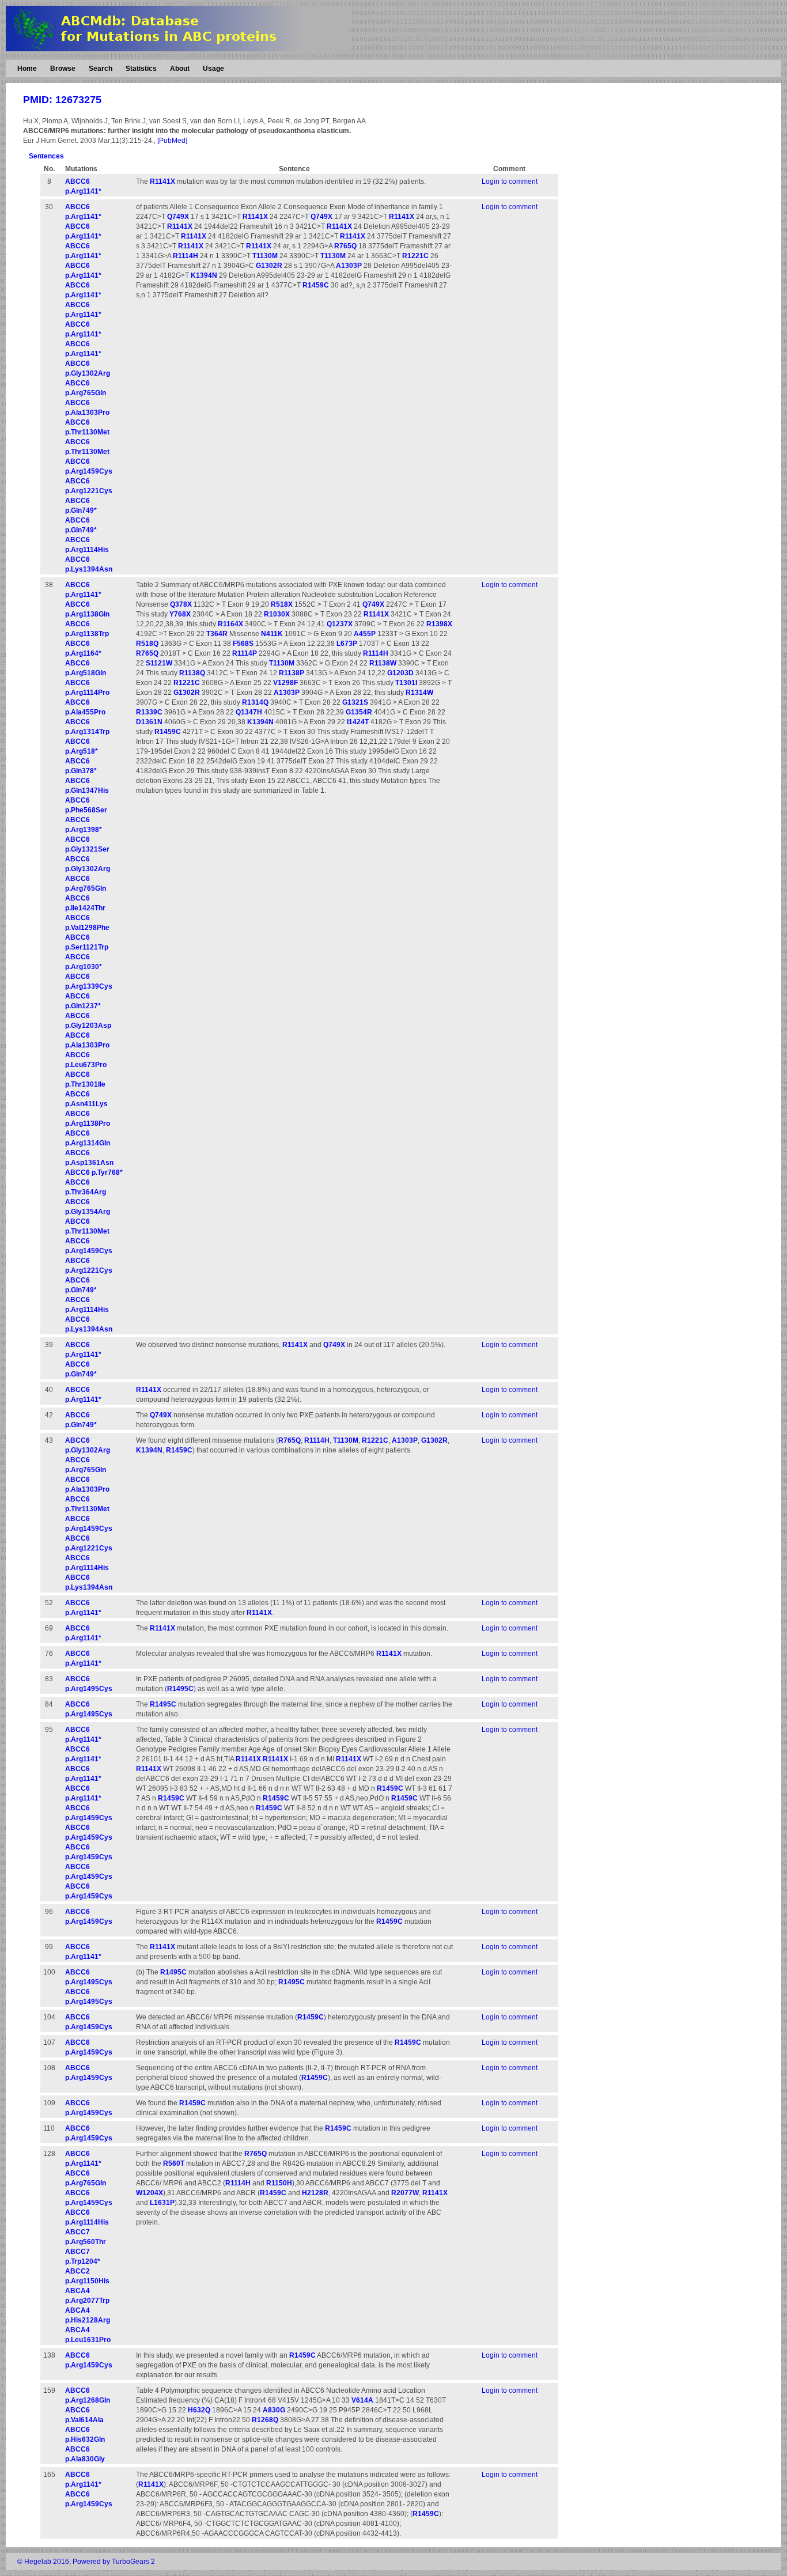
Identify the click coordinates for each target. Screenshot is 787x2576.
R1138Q (192, 673)
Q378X (181, 604)
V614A (362, 2400)
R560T (174, 2163)
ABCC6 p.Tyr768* (94, 1172)
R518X (282, 604)
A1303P (349, 266)
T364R (217, 634)
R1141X (162, 181)
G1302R (269, 266)
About (180, 69)
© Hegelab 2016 (43, 2562)
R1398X (439, 624)
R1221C (415, 256)
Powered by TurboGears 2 (114, 2562)
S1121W (159, 663)
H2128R (315, 2193)
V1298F (285, 683)
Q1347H (249, 712)
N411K (272, 634)
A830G (274, 2410)
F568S (243, 644)
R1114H (186, 256)
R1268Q (265, 2420)
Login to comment (510, 181)
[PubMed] (172, 141)
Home (27, 69)
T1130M (265, 256)
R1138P (292, 673)
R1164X (230, 624)
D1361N (149, 722)
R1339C (149, 712)
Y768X (180, 614)
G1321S (355, 702)
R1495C (180, 1689)
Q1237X (340, 624)
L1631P (162, 2203)
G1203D (400, 673)
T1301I (406, 683)
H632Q (199, 2410)
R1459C (316, 285)
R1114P (245, 653)
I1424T (358, 722)
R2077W (405, 2193)
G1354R (359, 712)
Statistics (141, 69)
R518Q (147, 644)
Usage (213, 69)
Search (101, 69)
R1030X (277, 614)
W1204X (150, 2193)
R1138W (383, 663)
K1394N (204, 275)
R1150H (279, 2183)
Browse (63, 69)
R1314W (419, 693)
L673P (347, 644)
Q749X (178, 217)
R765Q (345, 246)
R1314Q (255, 702)
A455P (365, 634)
